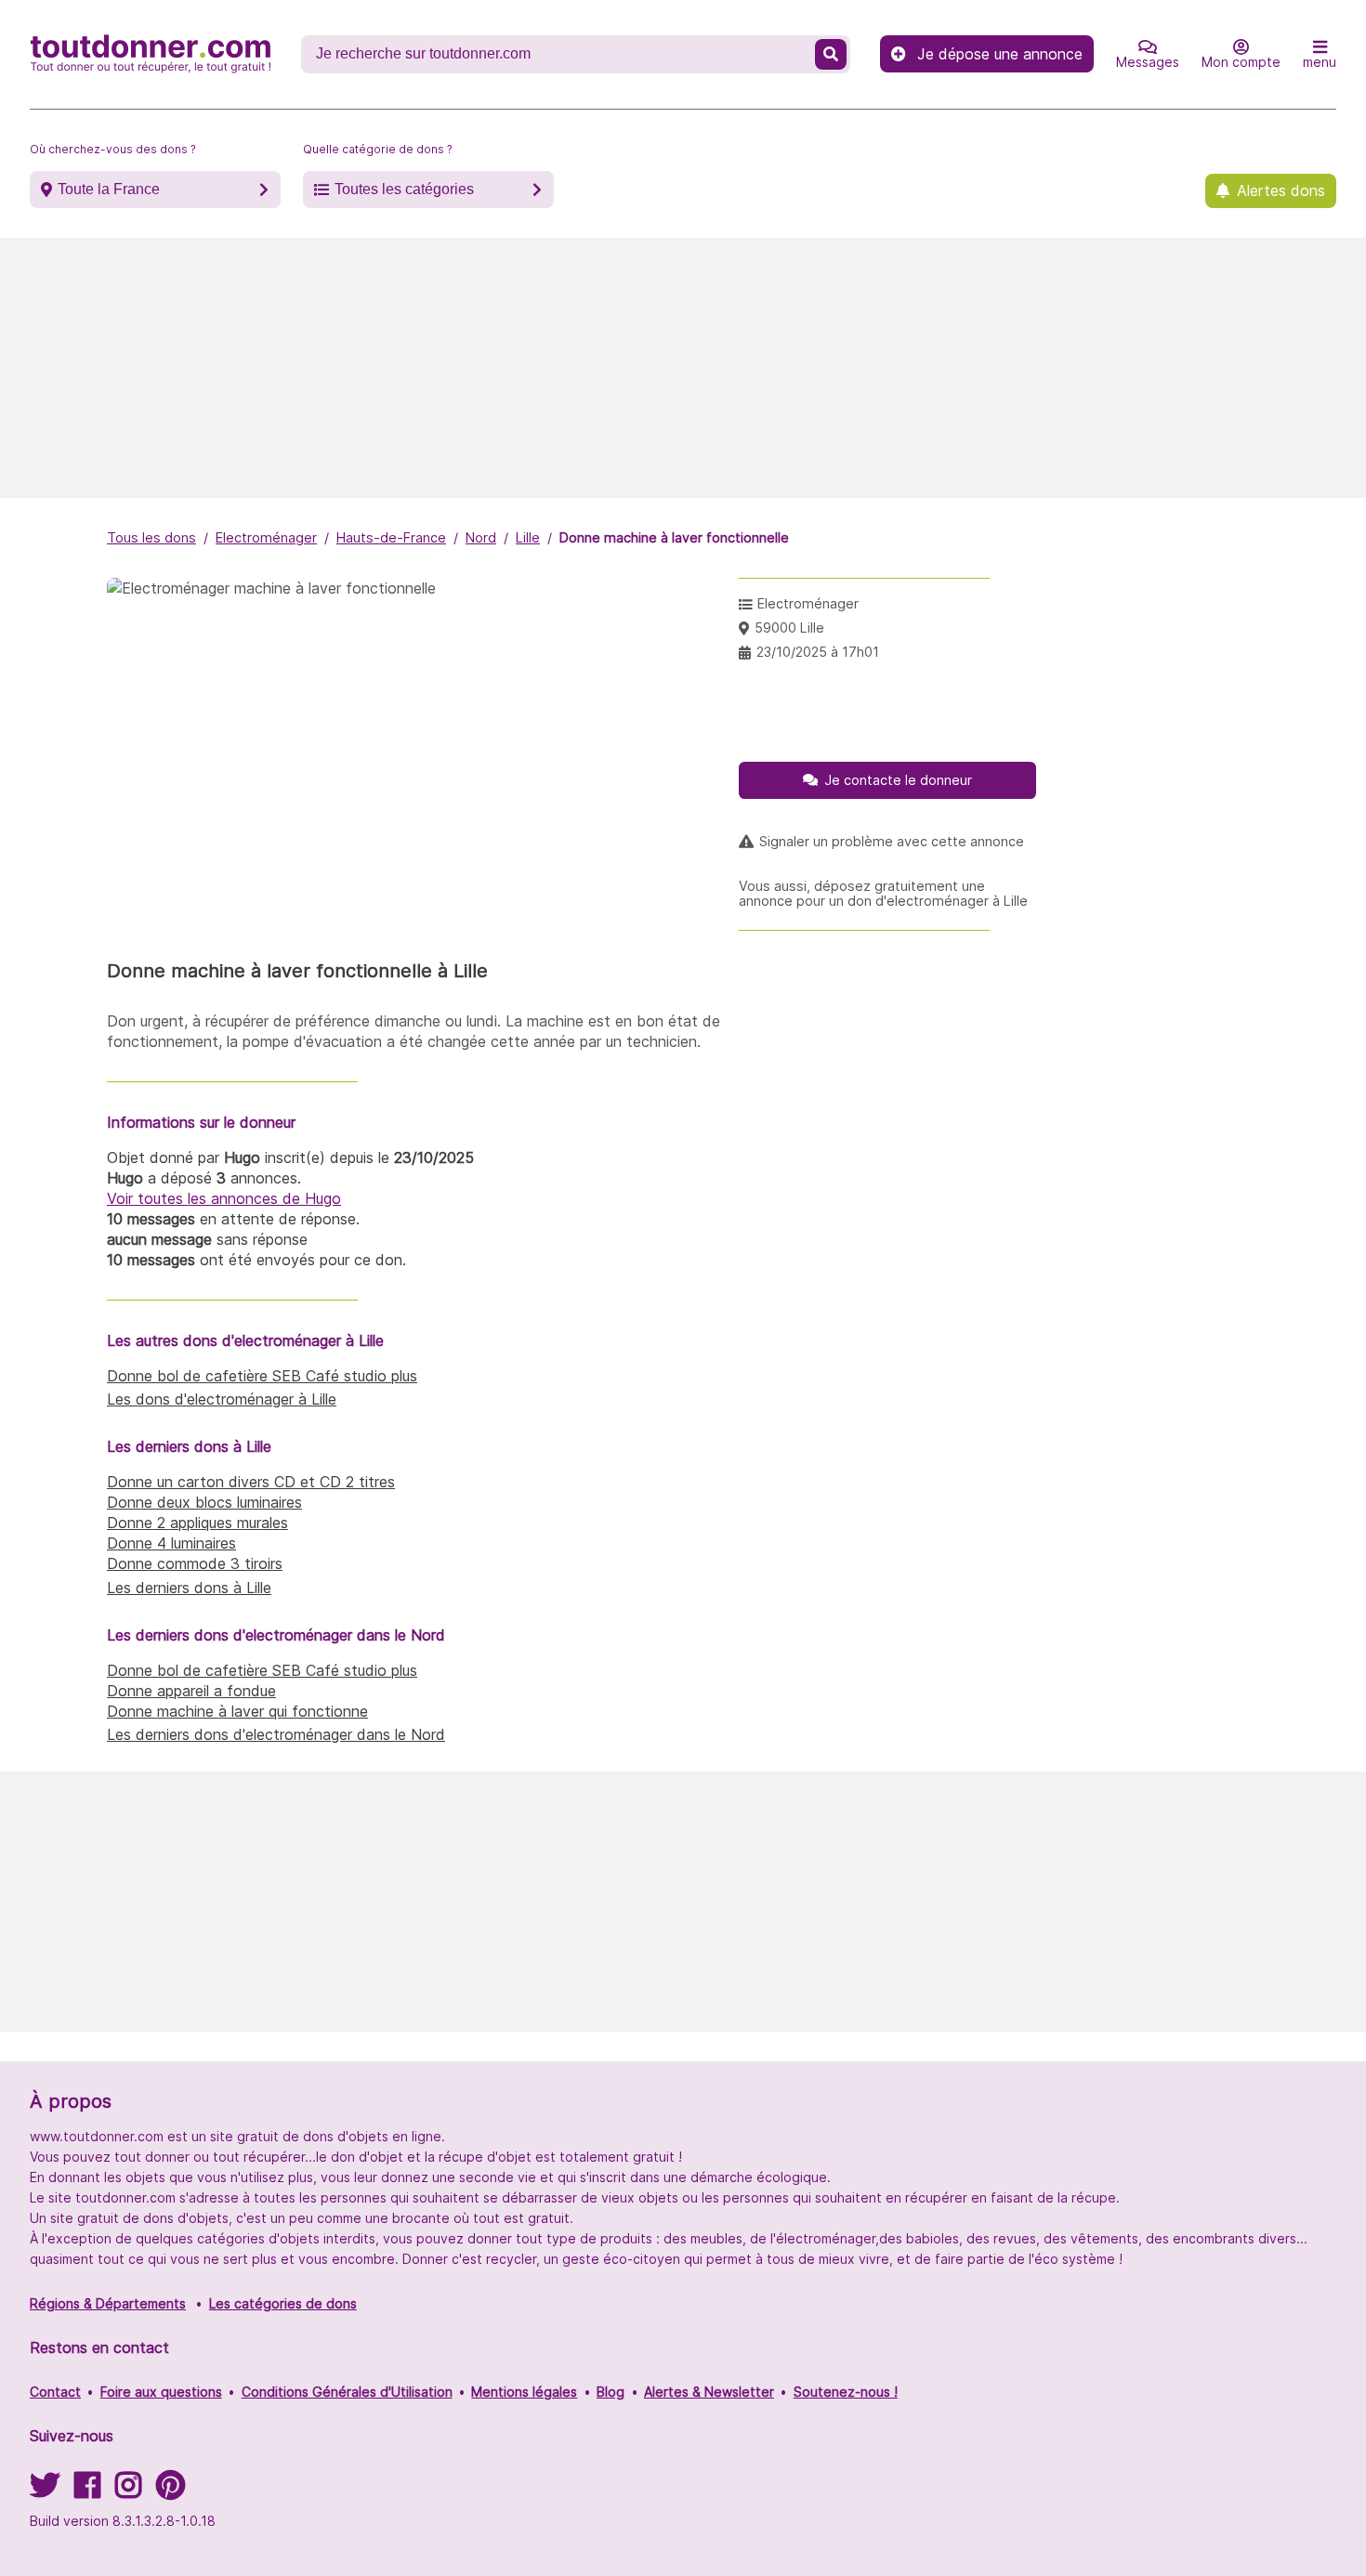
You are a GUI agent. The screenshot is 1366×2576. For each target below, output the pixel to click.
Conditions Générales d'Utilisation (347, 2392)
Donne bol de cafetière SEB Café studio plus (262, 1376)
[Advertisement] (683, 368)
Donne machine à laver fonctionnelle (674, 537)
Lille (528, 537)
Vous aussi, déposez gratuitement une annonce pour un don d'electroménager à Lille (883, 894)
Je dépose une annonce (1000, 54)
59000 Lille (789, 628)
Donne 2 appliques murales (197, 1523)
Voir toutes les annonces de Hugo (224, 1198)
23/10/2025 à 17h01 (818, 652)
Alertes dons (1281, 190)
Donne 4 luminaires (171, 1543)
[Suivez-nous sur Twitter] (45, 2491)
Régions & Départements (108, 2303)
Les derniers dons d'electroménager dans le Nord (276, 1734)
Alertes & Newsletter (709, 2392)
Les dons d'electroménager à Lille (222, 1399)
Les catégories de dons (283, 2303)
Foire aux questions (161, 2392)
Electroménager (266, 537)
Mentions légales (524, 2392)
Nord (481, 537)
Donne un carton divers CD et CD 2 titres (251, 1482)
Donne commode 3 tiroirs (195, 1563)
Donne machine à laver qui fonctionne (237, 1711)
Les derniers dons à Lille (189, 1588)
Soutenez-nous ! (846, 2392)
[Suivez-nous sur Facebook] (87, 2491)
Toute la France (109, 189)
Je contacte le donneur (898, 780)
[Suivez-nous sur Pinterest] (171, 2491)
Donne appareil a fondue (191, 1691)
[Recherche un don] (831, 54)
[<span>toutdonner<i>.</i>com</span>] (151, 54)
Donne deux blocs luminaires (204, 1502)
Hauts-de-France (391, 537)
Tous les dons (151, 537)
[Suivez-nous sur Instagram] (128, 2491)
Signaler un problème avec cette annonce (892, 842)
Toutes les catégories (404, 189)
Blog (611, 2392)
